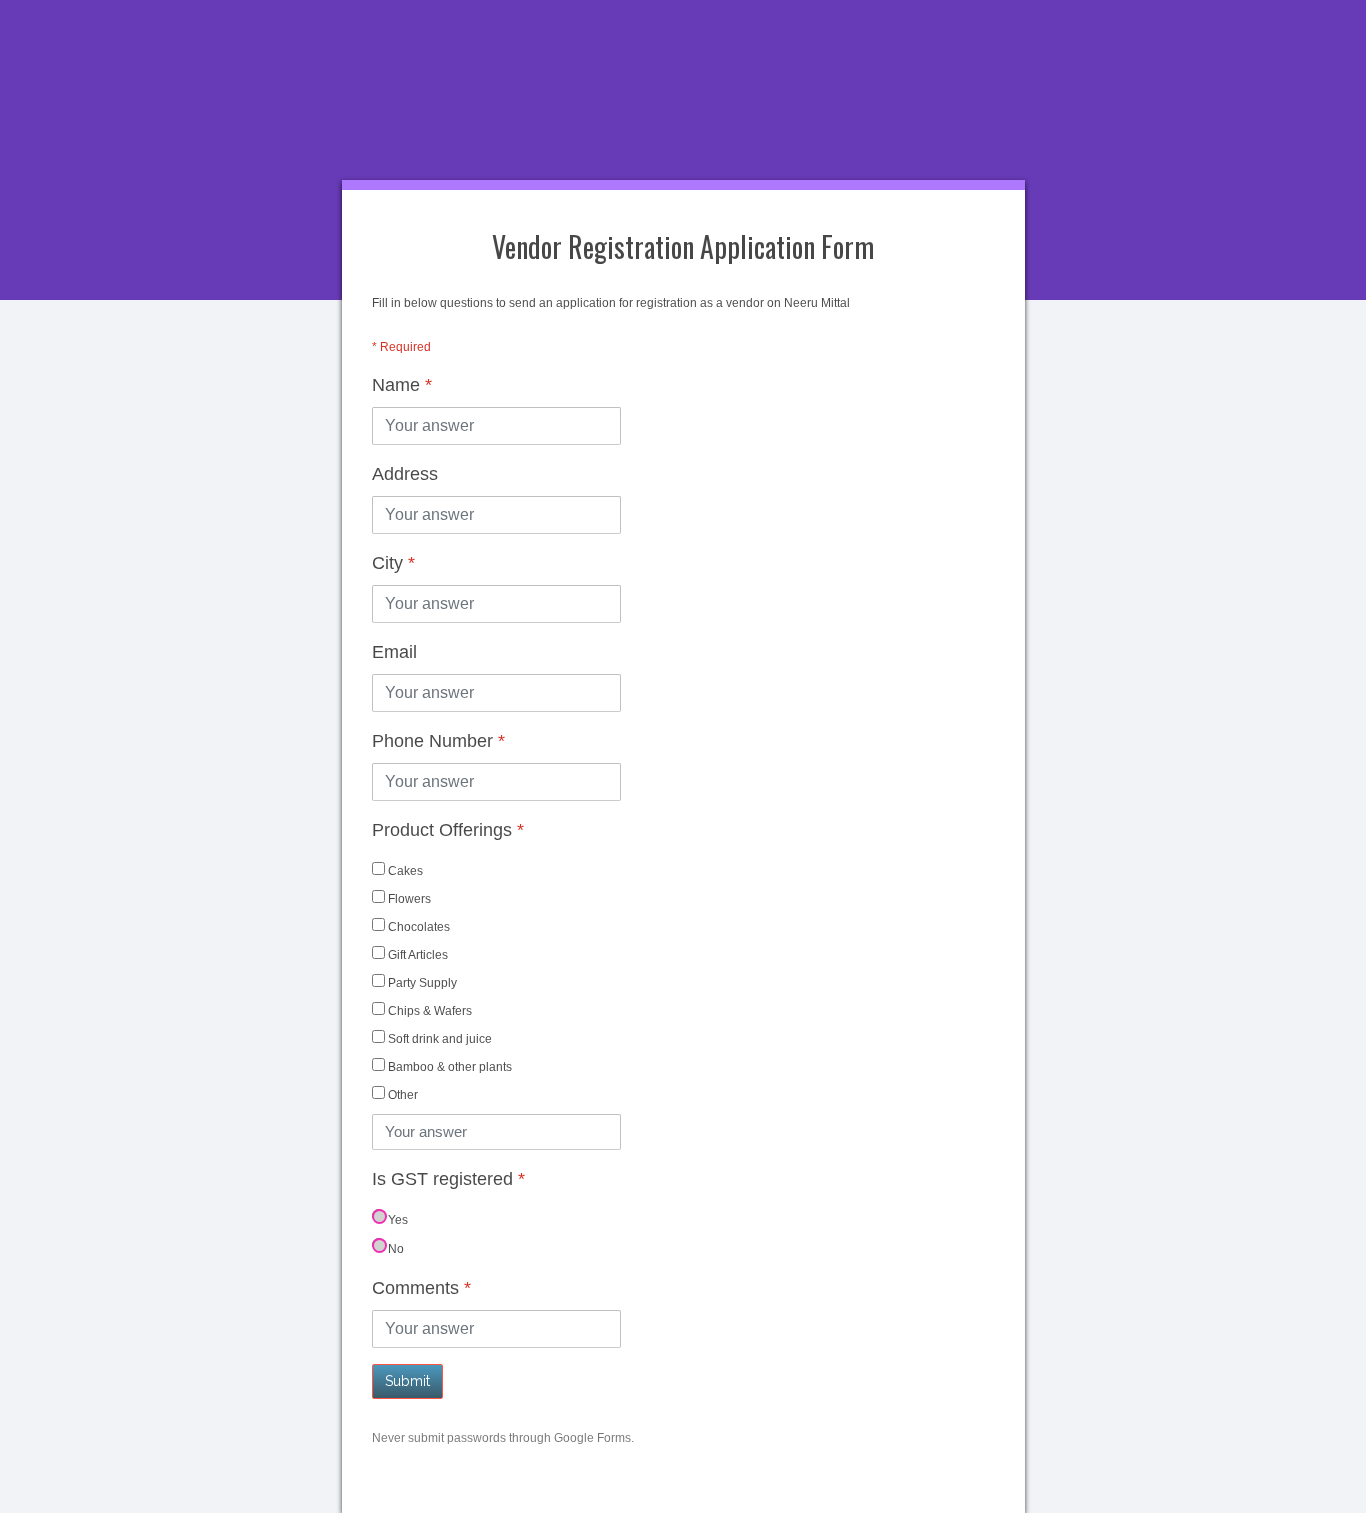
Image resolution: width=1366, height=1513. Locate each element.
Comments (421, 1288)
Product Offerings (448, 830)
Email (394, 652)
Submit (407, 1381)
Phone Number (438, 741)
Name (402, 385)
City (393, 563)
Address (405, 474)
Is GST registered (448, 1179)
